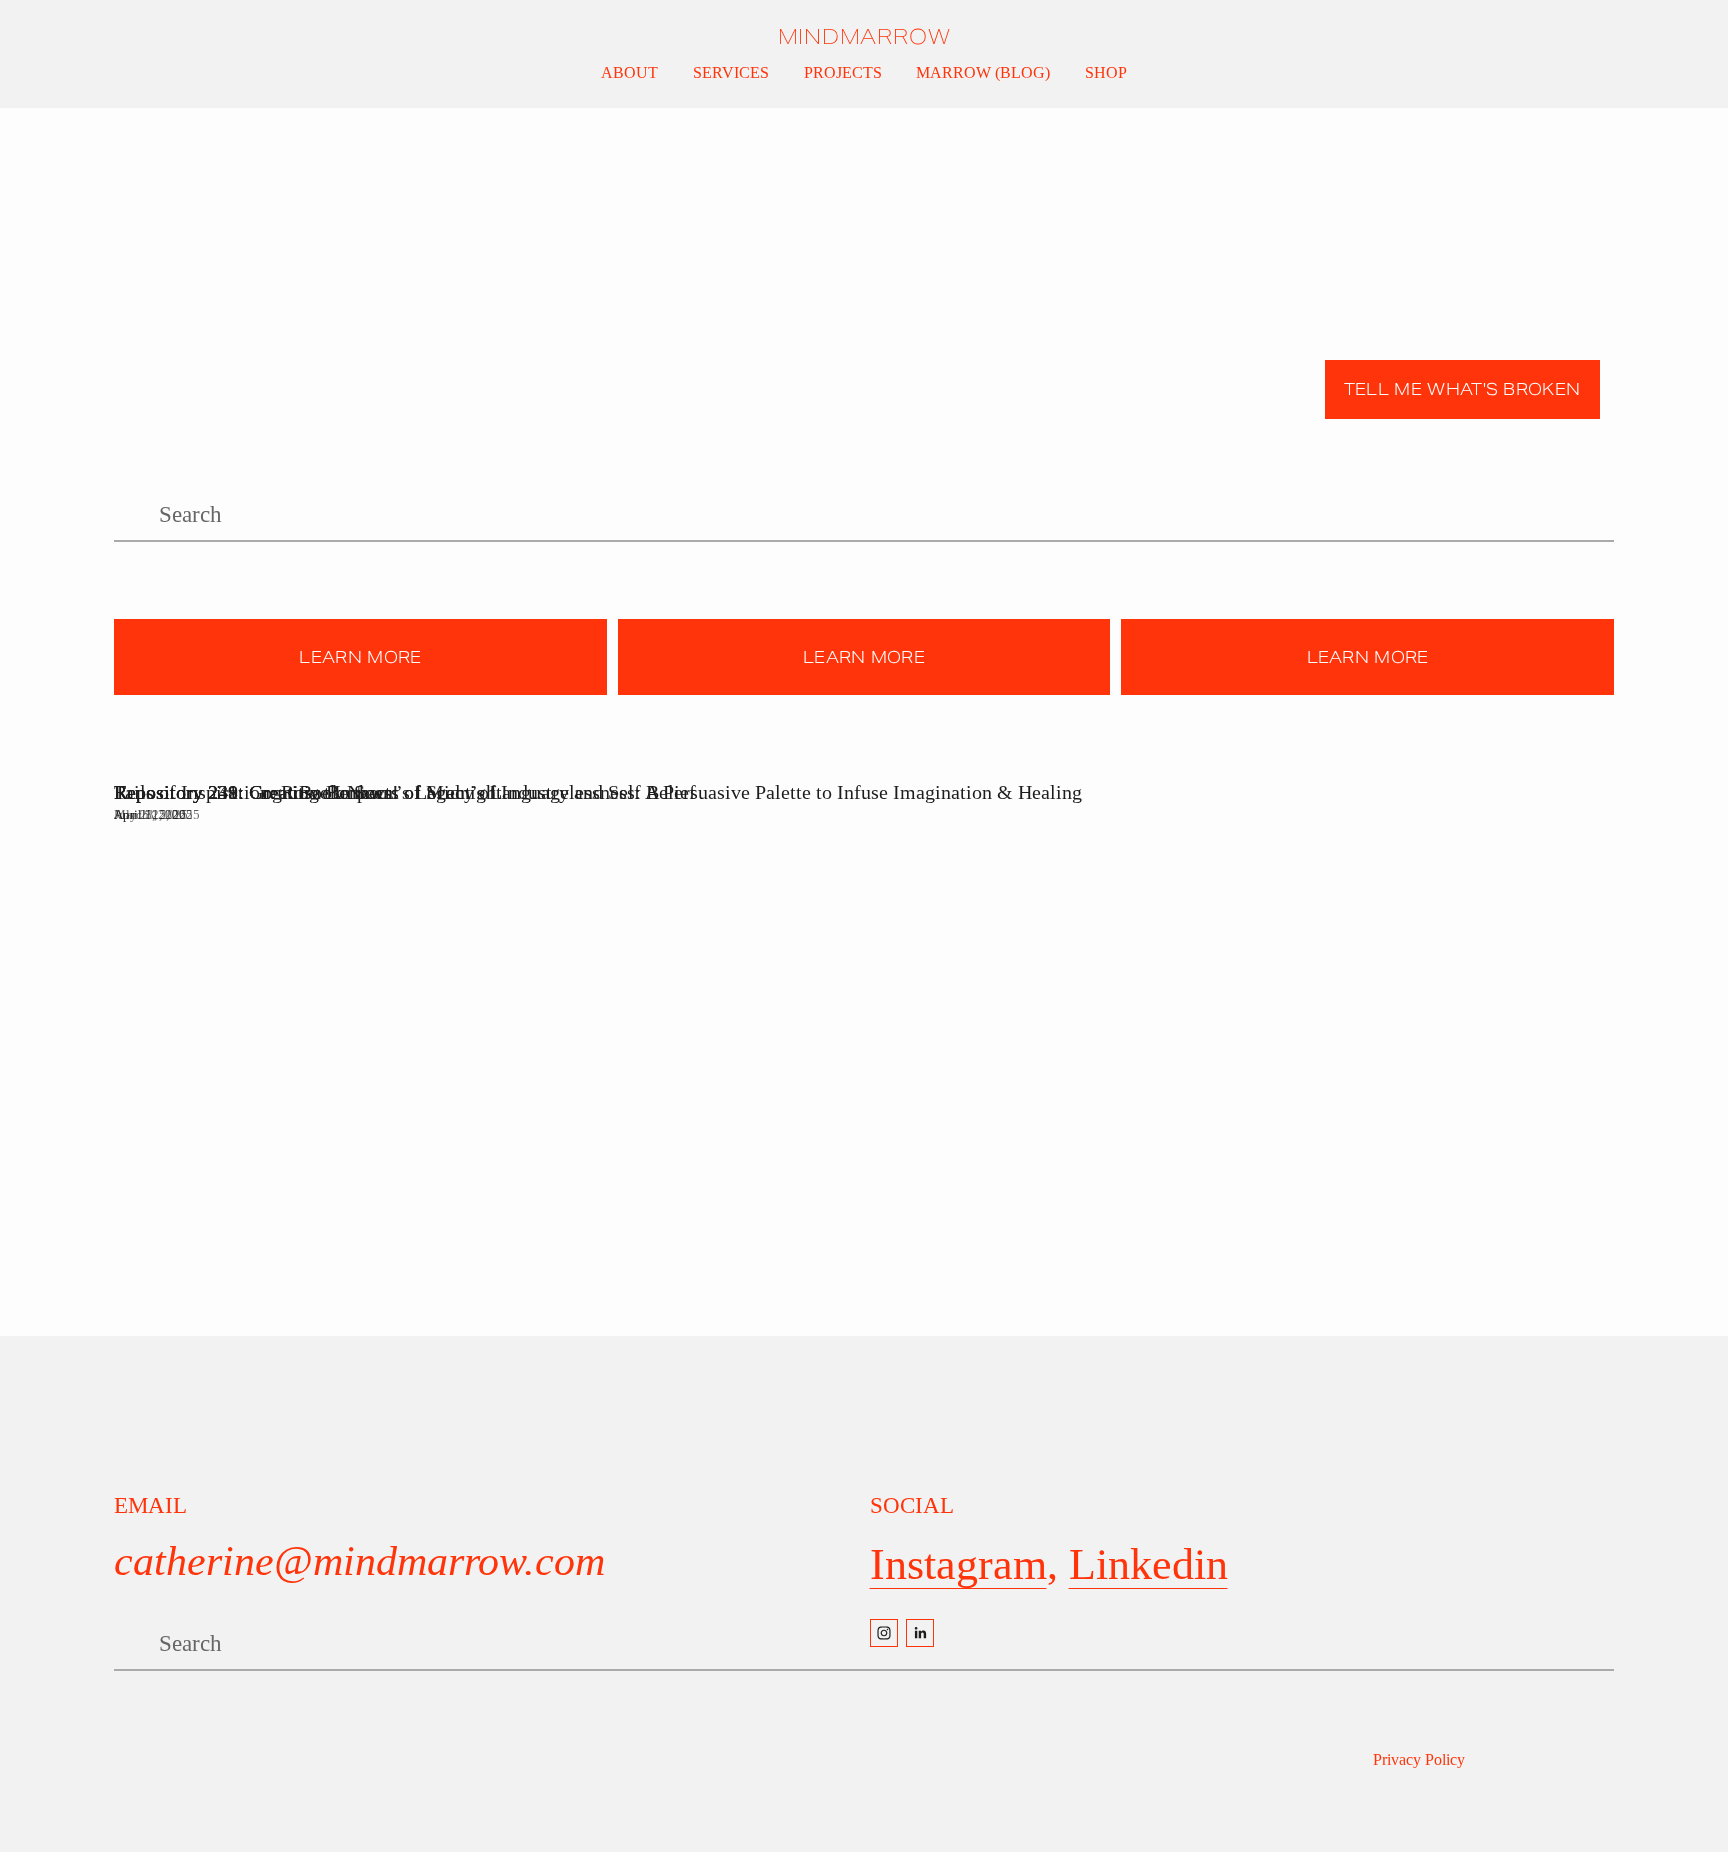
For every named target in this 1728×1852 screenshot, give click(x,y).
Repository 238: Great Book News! (256, 792)
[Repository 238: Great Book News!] (256, 757)
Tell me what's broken (1462, 389)
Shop (1106, 72)
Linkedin (1148, 1564)
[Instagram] (884, 1633)
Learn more (360, 657)
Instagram (958, 1564)
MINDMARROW (864, 37)
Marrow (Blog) (983, 72)
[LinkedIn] (920, 1633)
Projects (843, 72)
